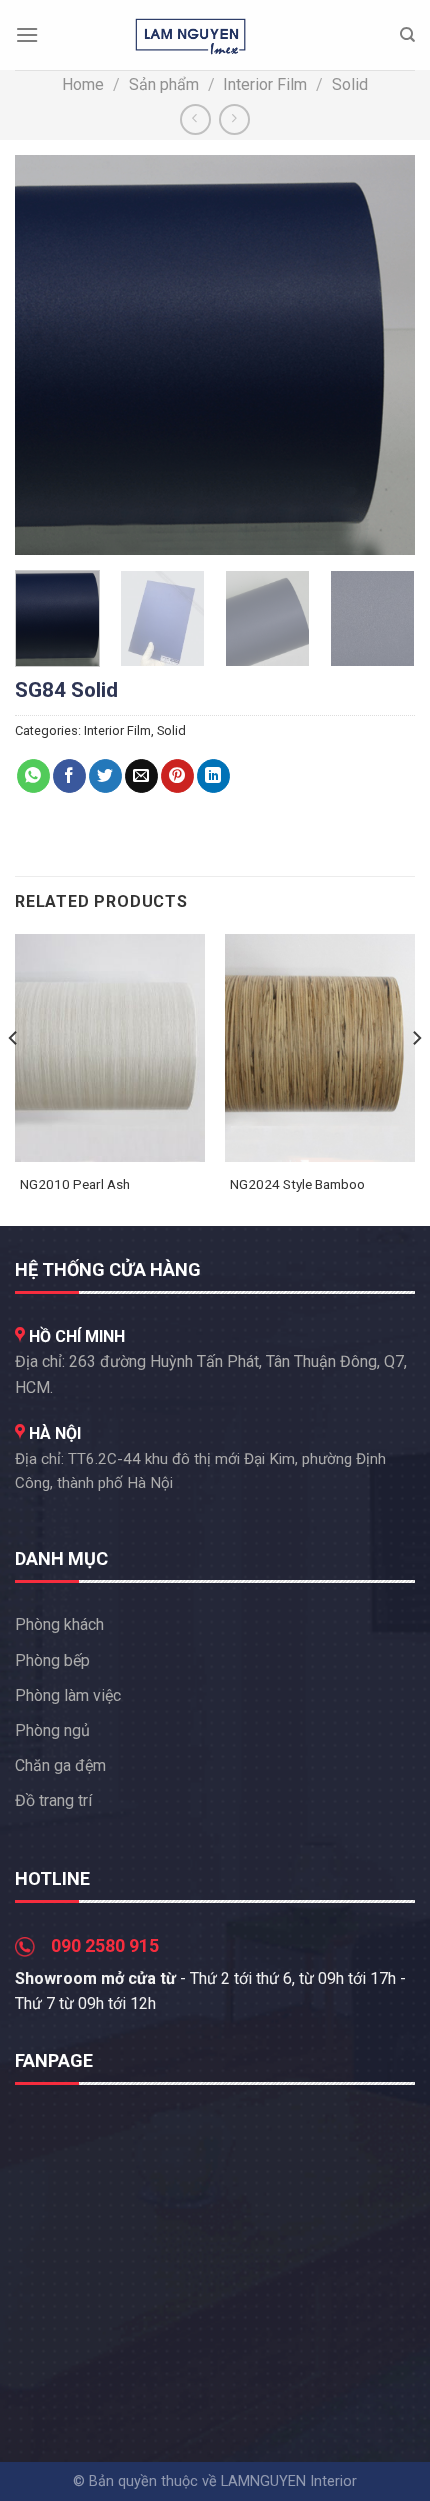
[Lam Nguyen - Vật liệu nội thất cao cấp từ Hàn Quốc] (191, 35)
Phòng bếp (52, 1660)
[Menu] (27, 34)
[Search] (407, 35)
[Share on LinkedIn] (213, 776)
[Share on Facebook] (69, 776)
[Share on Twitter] (105, 776)
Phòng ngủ (52, 1730)
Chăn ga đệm (60, 1765)
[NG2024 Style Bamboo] (320, 1048)
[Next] (382, 355)
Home (83, 84)
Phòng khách (59, 1624)
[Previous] (48, 355)
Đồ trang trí (53, 1800)
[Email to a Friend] (141, 776)
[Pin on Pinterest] (177, 776)
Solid (350, 84)
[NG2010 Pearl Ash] (110, 1048)
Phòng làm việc (68, 1695)
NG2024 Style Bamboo (297, 1184)
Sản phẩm (164, 84)
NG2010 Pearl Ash (75, 1184)
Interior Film (265, 84)
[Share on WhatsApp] (33, 776)
